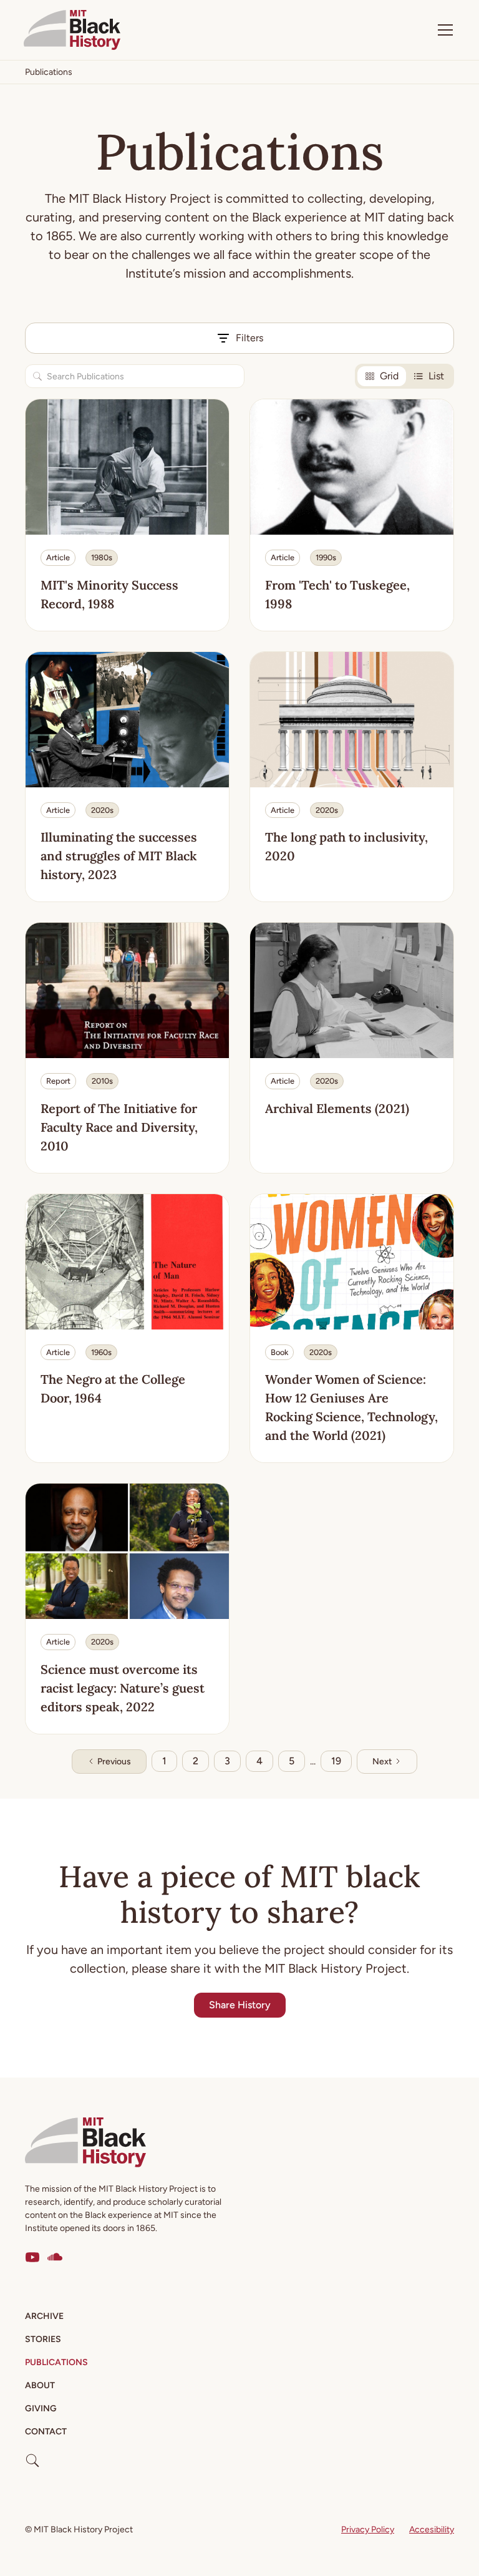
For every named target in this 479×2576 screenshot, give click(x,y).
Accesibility (432, 2530)
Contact (46, 2432)
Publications (56, 2362)
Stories (43, 2339)
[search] (32, 2456)
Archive (44, 2316)
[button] (443, 30)
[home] (72, 30)
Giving (41, 2408)
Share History (240, 2005)
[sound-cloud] (55, 2257)
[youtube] (32, 2257)
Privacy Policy (368, 2530)
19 (336, 1761)
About (40, 2385)
